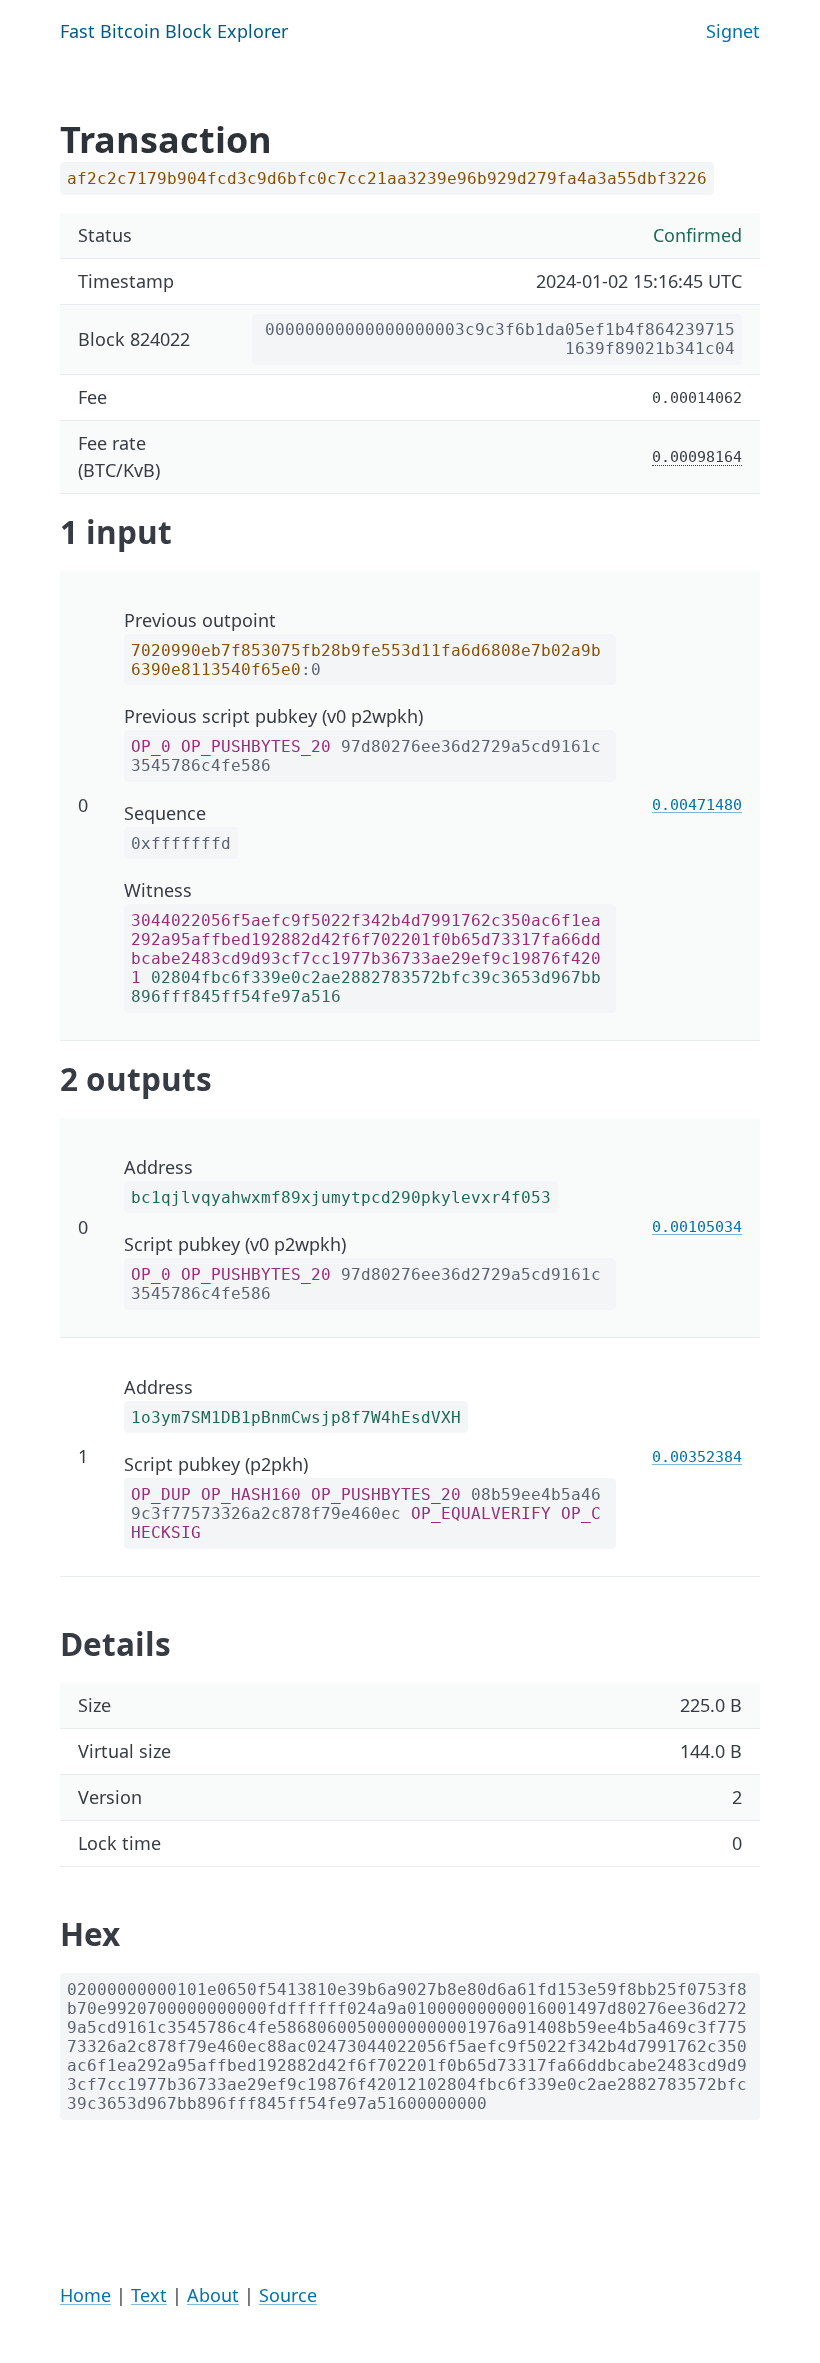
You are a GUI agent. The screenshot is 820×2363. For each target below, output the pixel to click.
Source (288, 2295)
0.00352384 (697, 1456)
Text (149, 2295)
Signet (733, 31)
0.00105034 (697, 1226)
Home (85, 2295)
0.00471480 (697, 804)
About (213, 2295)
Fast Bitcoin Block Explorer (174, 31)
